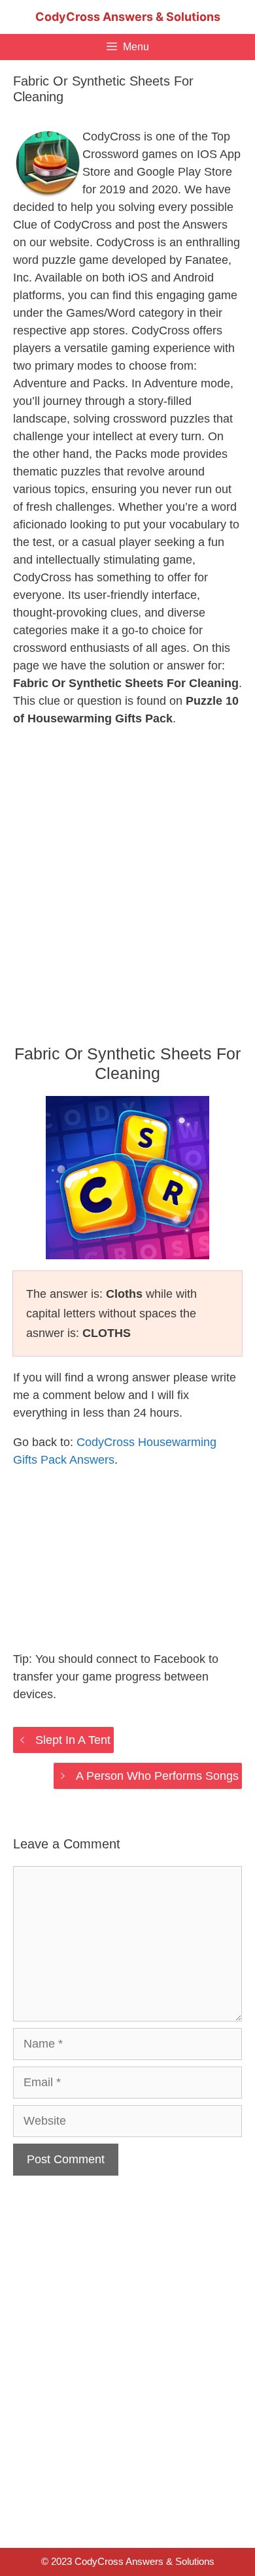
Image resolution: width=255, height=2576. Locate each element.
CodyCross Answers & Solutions (128, 17)
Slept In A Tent (73, 1740)
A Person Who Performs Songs (157, 1776)
